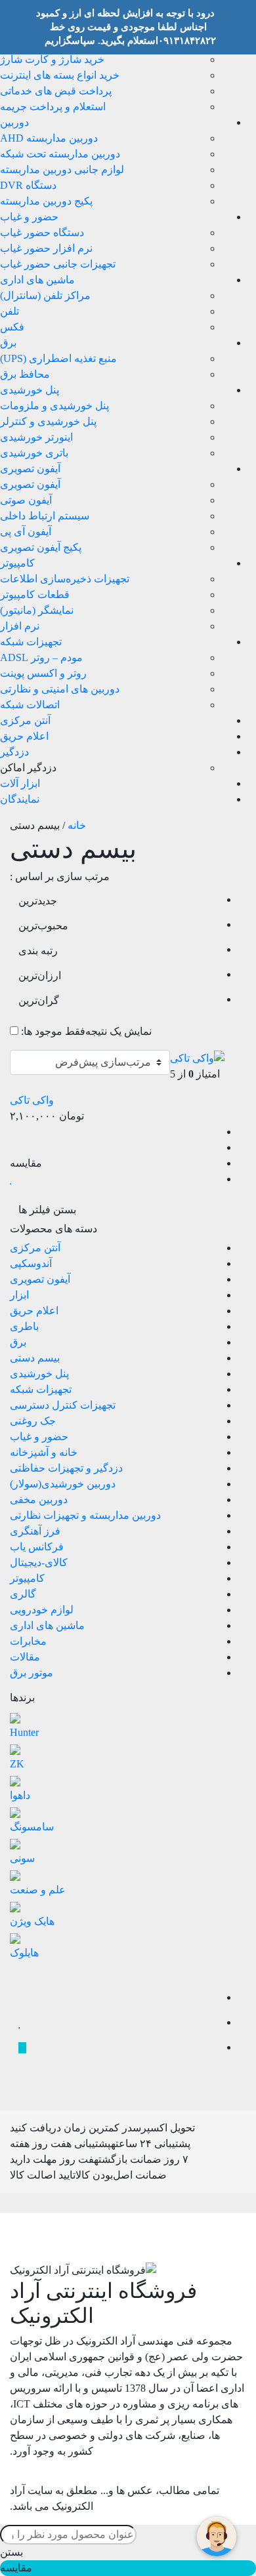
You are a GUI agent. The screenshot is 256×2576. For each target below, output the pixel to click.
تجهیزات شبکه (31, 642)
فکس (12, 327)
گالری (23, 1594)
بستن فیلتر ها (49, 1210)
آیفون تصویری (30, 469)
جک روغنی (33, 1421)
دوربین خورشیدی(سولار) (63, 1484)
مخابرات (28, 1641)
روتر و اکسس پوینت (43, 673)
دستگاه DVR (28, 185)
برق (8, 343)
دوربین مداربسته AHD (49, 138)
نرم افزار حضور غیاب (46, 248)
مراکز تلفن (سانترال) (45, 295)
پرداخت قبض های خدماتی (56, 91)
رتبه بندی (38, 951)
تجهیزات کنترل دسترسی (63, 1405)
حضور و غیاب (29, 217)
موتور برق (32, 1673)
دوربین (14, 122)
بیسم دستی (35, 1358)
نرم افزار (20, 626)
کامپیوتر (17, 563)
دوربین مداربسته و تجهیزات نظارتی (85, 1515)
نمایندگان (20, 799)
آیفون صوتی (26, 500)
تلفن (10, 311)
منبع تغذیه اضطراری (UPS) (58, 358)
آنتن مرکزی (25, 720)
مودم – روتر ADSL (41, 657)
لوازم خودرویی (42, 1610)
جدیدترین (38, 901)
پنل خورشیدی (30, 390)
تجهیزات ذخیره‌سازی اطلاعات (65, 579)
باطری (24, 1326)
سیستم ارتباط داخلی (45, 516)
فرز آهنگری (35, 1531)
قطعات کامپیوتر (35, 594)
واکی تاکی (32, 1100)
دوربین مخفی (39, 1499)
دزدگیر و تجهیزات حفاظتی (66, 1468)
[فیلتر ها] (22, 1973)
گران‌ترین (39, 1000)
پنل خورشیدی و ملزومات (54, 406)
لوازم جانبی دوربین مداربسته (62, 170)
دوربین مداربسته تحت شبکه (60, 154)
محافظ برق (25, 374)
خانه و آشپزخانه (44, 1452)
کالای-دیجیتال (39, 1562)
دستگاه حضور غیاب (42, 232)
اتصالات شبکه (30, 705)
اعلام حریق (24, 736)
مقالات (25, 1657)
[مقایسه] (22, 1998)
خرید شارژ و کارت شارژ (52, 59)
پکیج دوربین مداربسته (46, 201)
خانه (77, 825)
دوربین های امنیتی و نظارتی (60, 689)
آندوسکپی (31, 1263)
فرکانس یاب (37, 1547)
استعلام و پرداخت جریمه (53, 107)
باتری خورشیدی (34, 453)
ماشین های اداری (37, 280)
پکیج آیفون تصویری (41, 547)
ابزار (19, 1295)
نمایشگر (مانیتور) (37, 610)
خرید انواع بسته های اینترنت (60, 75)
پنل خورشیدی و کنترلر (48, 421)
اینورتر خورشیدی (36, 437)
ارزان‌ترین (40, 976)
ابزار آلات (20, 783)
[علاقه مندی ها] (20, 2023)
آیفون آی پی (26, 532)
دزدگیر (14, 752)
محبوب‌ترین (43, 926)
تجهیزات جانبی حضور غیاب (58, 264)
